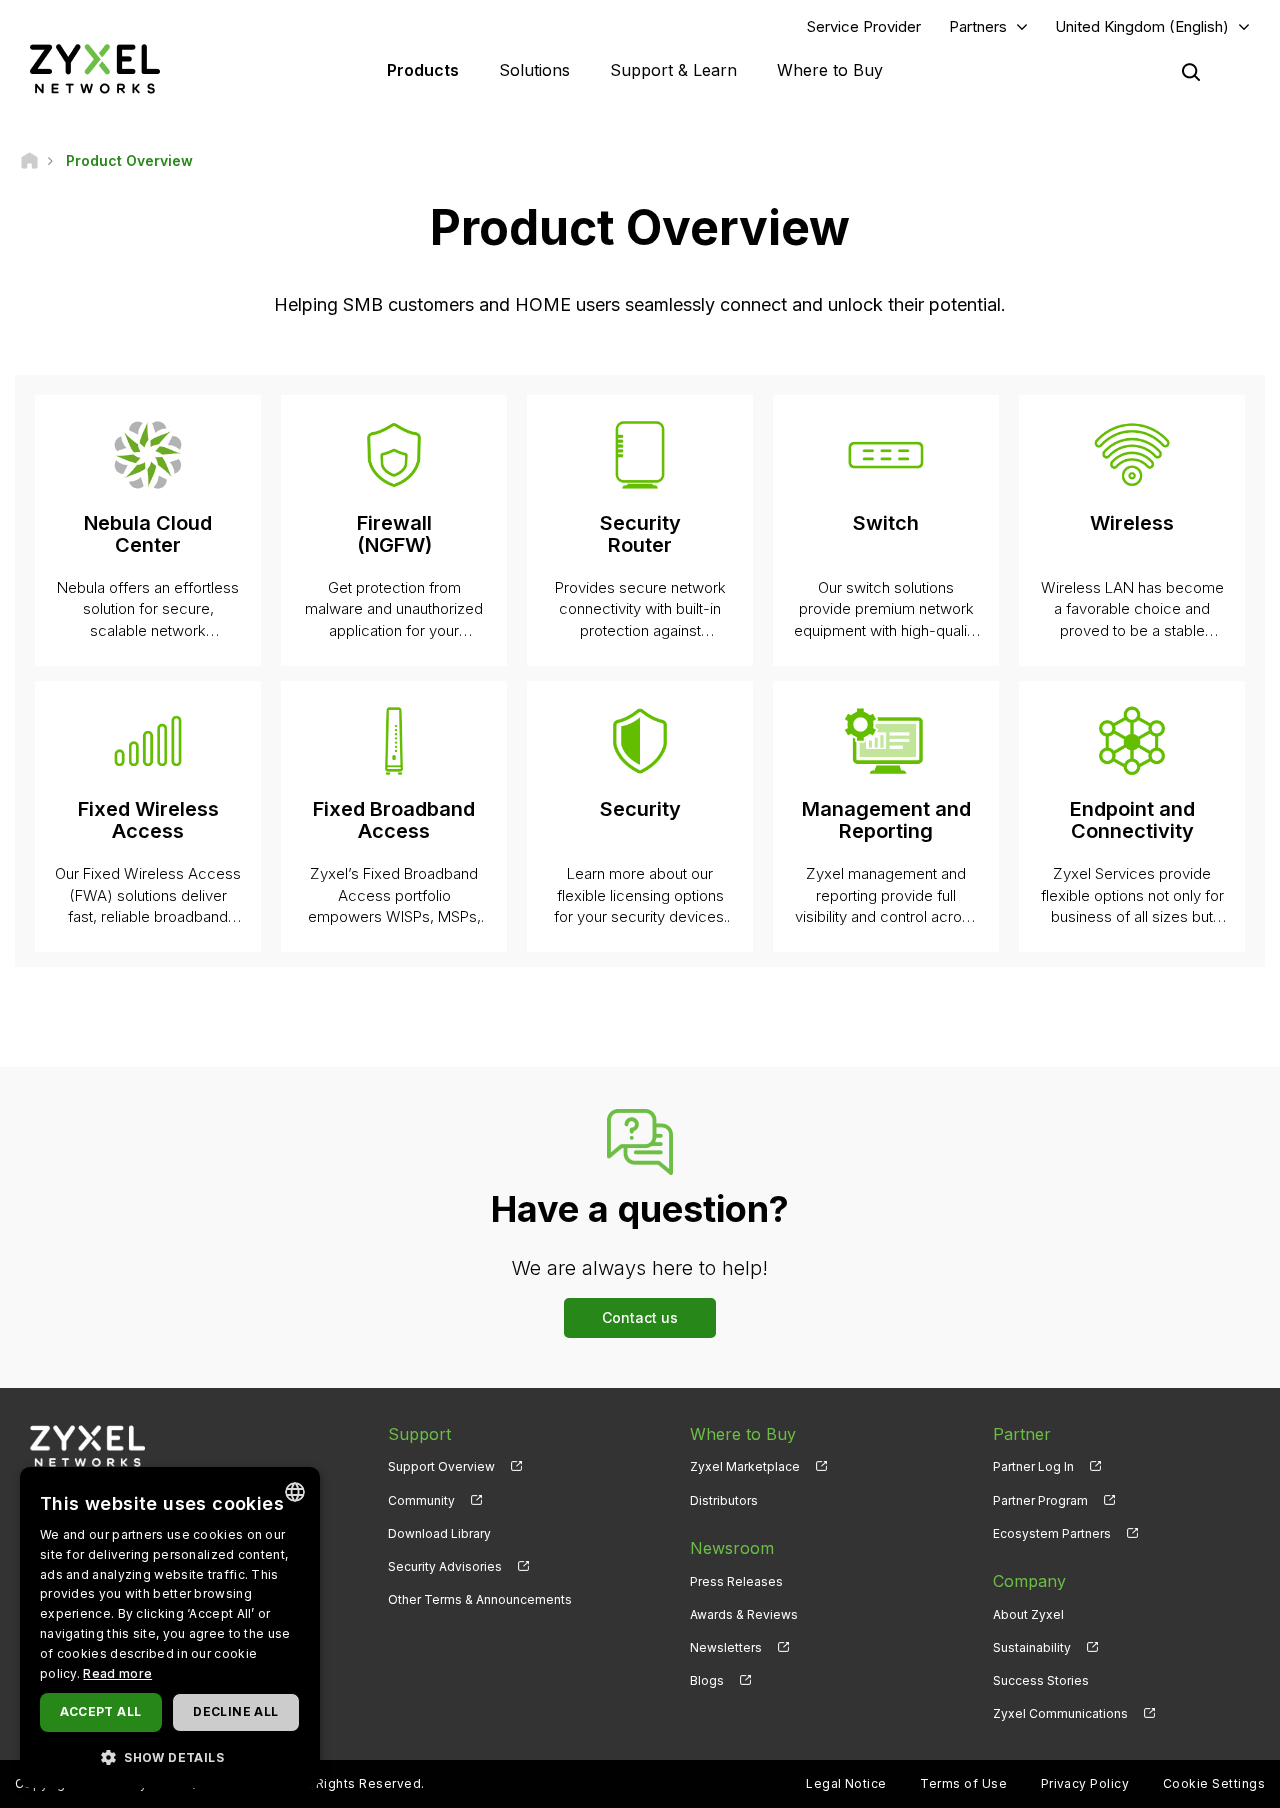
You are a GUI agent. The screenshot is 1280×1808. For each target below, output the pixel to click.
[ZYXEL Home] (95, 68)
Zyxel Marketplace (745, 1466)
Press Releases (736, 1581)
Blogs (707, 1680)
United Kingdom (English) (1142, 26)
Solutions (534, 70)
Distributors (724, 1500)
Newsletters (726, 1647)
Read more (117, 1673)
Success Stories (1041, 1680)
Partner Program (1040, 1500)
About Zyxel (1028, 1614)
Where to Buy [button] (830, 70)
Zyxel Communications (1060, 1713)
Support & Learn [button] (673, 70)
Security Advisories (445, 1566)
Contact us (640, 1317)
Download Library (439, 1533)
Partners (978, 26)
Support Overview (441, 1466)
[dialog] (170, 1627)
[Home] (29, 160)
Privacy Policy (1085, 1783)
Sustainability (1032, 1647)
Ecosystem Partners (1052, 1533)
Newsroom (732, 1548)
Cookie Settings (1214, 1783)
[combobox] (295, 1492)
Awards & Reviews (744, 1614)
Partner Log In (1033, 1466)
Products (423, 70)
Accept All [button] (100, 1711)
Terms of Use (963, 1783)
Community (421, 1500)
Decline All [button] (235, 1711)
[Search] (1191, 72)
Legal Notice (846, 1783)
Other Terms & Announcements (480, 1599)
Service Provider (864, 26)
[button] (170, 1756)
